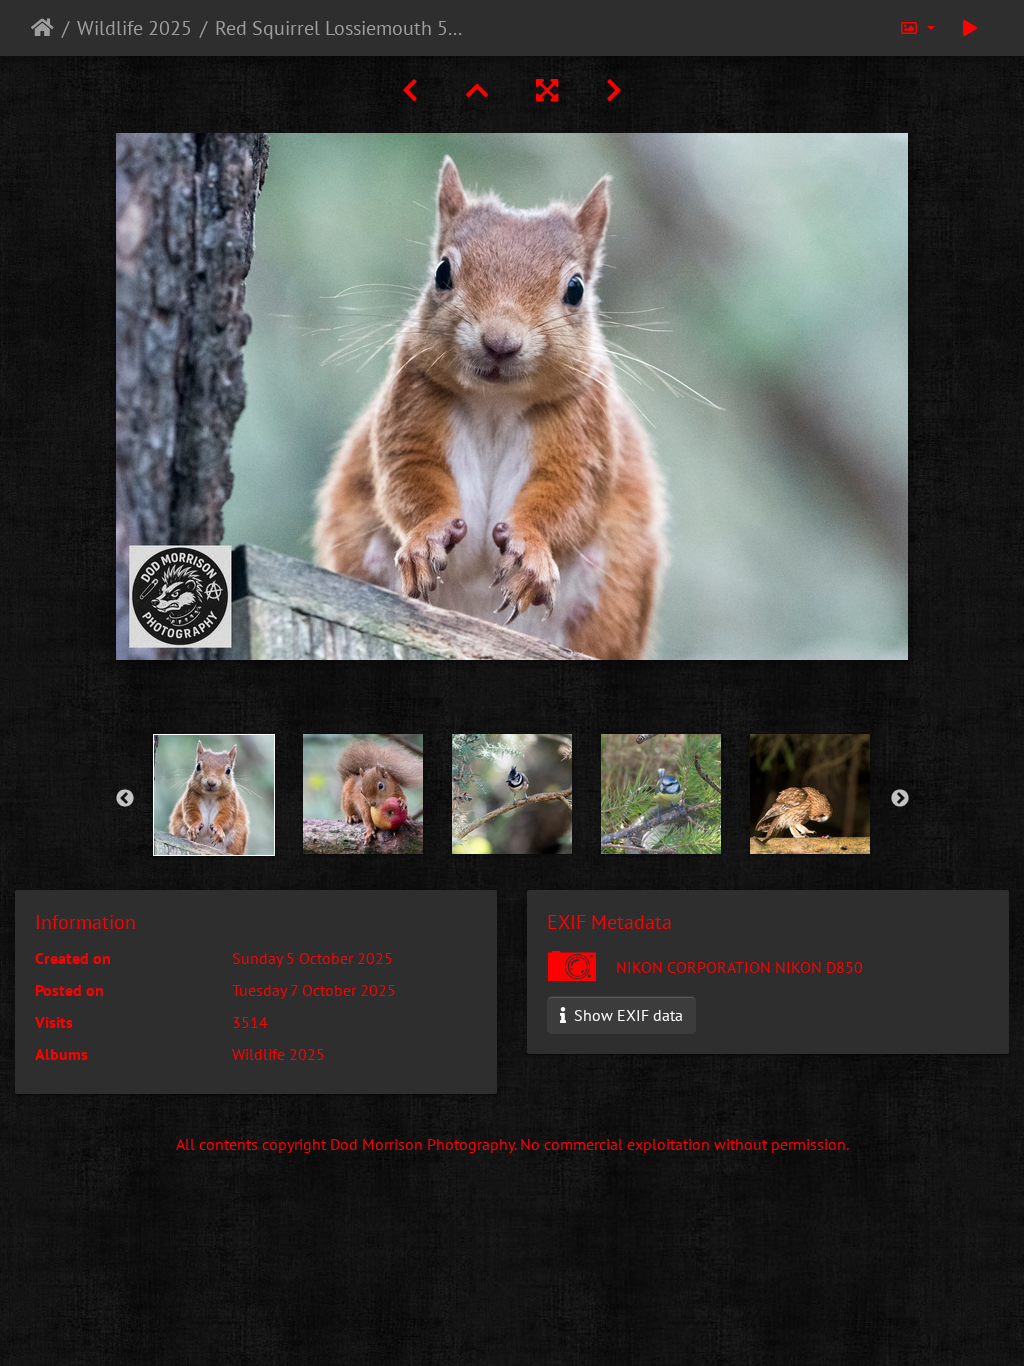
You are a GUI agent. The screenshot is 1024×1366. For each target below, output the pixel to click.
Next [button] (900, 799)
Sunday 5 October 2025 (312, 958)
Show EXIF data (626, 1015)
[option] (214, 795)
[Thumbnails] (477, 90)
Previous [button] (125, 799)
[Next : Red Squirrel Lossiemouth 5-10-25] (614, 90)
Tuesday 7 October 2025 (314, 990)
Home (42, 28)
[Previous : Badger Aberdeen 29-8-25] (410, 90)
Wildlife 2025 (134, 28)
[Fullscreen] (547, 90)
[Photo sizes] (917, 28)
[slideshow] (970, 28)
